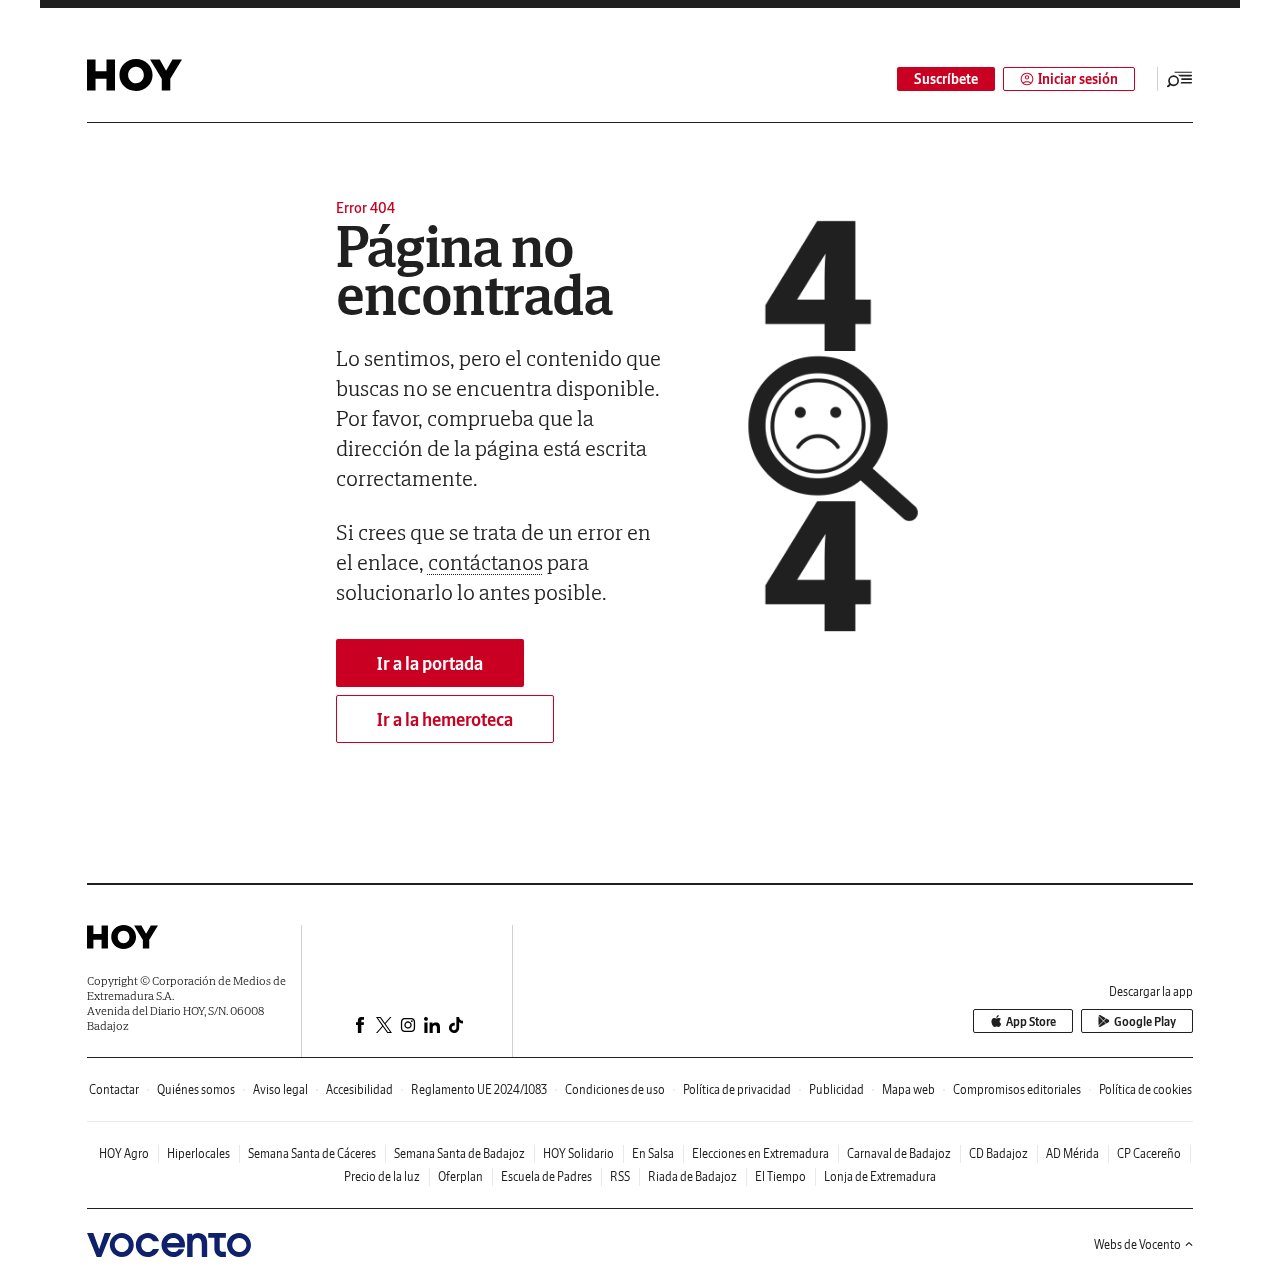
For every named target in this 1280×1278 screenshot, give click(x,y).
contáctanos (485, 562)
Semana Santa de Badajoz (459, 1153)
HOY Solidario (578, 1153)
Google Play (1145, 1021)
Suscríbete (946, 79)
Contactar (114, 1089)
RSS (620, 1176)
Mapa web (908, 1089)
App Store (1031, 1021)
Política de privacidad (737, 1089)
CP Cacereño (1149, 1153)
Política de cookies (1145, 1089)
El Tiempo (780, 1176)
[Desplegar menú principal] (1180, 79)
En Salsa (653, 1153)
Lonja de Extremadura (880, 1176)
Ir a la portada (430, 663)
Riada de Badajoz (692, 1176)
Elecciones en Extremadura (760, 1153)
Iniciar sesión (1078, 79)
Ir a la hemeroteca (445, 719)
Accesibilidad (359, 1089)
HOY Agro (124, 1153)
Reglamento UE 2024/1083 (479, 1089)
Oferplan (460, 1176)
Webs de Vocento (1137, 1244)
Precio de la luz (382, 1176)
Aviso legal (280, 1089)
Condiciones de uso (615, 1089)
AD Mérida (1072, 1153)
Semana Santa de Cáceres (312, 1153)
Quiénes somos (196, 1089)
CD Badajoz (998, 1153)
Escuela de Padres (546, 1176)
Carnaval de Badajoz (899, 1153)
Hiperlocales (198, 1153)
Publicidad (836, 1089)
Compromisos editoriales (1017, 1089)
